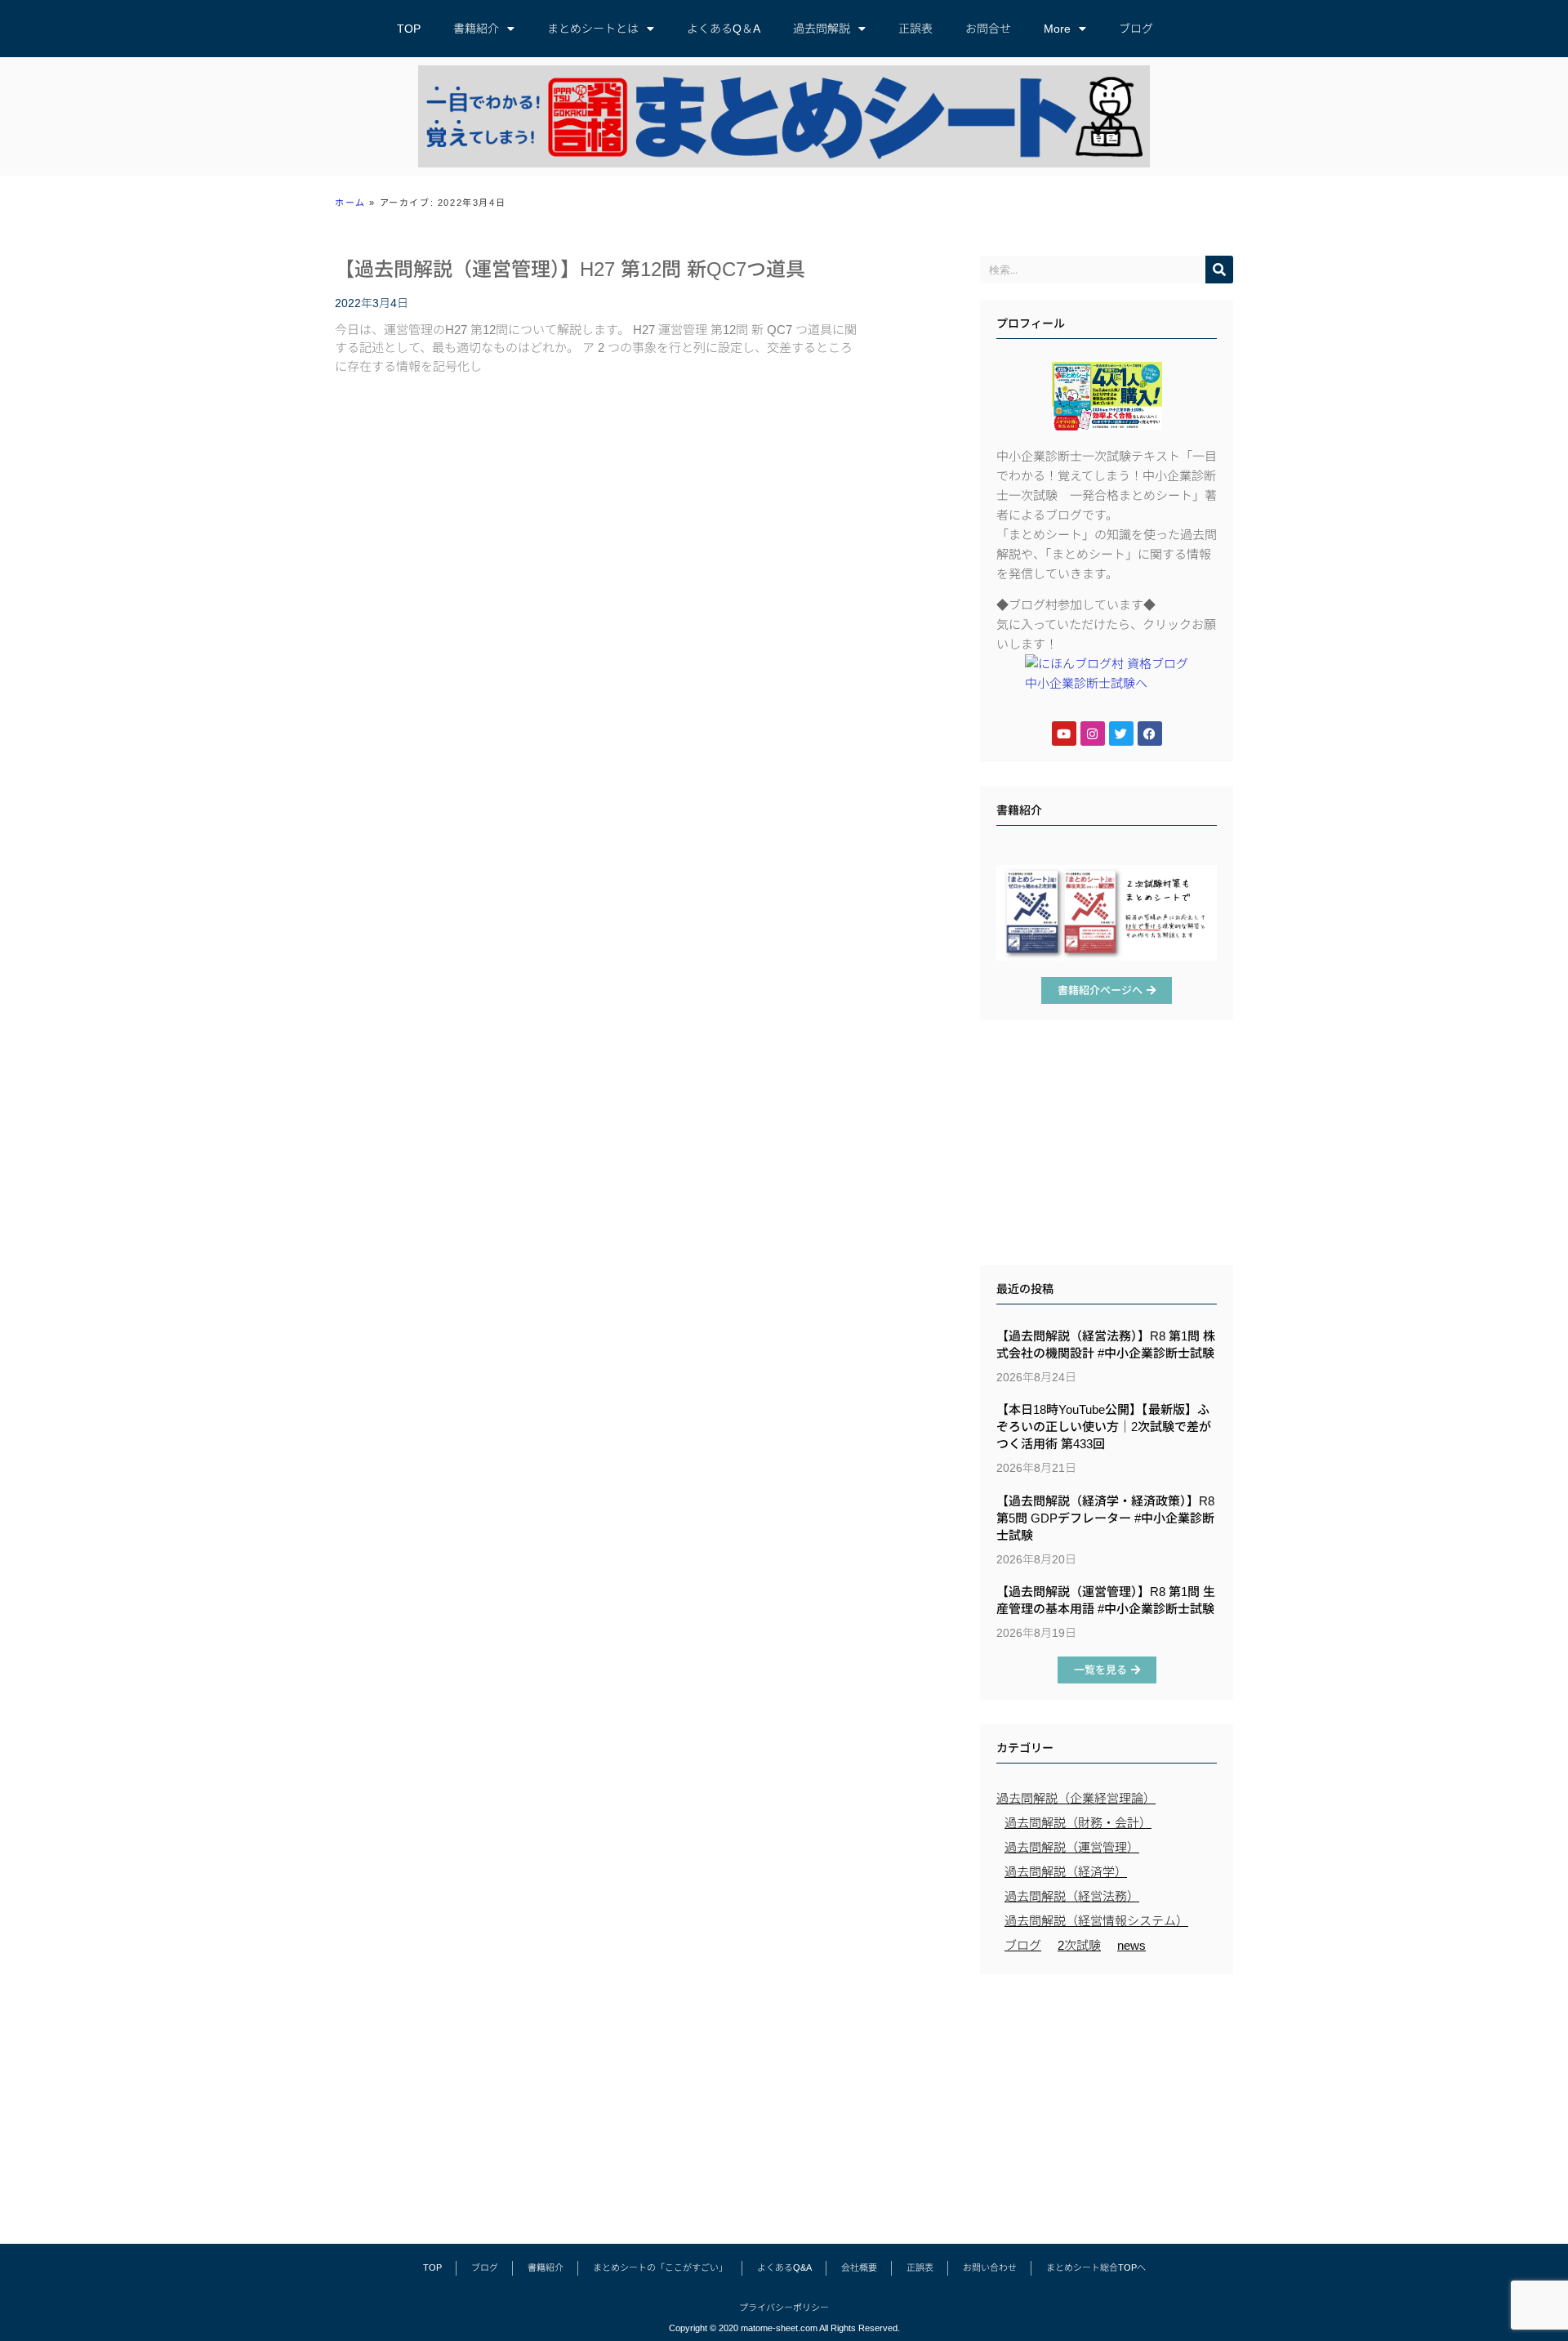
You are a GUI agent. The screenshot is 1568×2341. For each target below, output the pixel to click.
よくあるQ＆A (724, 29)
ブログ (1136, 29)
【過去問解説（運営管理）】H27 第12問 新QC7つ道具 (570, 269)
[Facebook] (1150, 734)
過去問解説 (822, 29)
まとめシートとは (593, 29)
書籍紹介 (476, 29)
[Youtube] (1064, 734)
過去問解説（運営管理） (1072, 1847)
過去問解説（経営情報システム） (1096, 1921)
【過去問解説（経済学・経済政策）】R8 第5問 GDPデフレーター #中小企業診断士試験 (1105, 1518)
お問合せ (988, 29)
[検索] (1219, 270)
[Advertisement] (1107, 1147)
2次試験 (1079, 1945)
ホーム (350, 203)
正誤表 (915, 29)
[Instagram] (1093, 734)
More (1057, 29)
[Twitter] (1121, 734)
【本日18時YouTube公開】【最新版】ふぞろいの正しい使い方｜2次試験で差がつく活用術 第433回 (1104, 1427)
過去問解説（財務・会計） (1078, 1823)
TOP (409, 29)
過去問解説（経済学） (1066, 1872)
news (1131, 1945)
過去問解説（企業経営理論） (1076, 1798)
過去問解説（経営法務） (1072, 1896)
